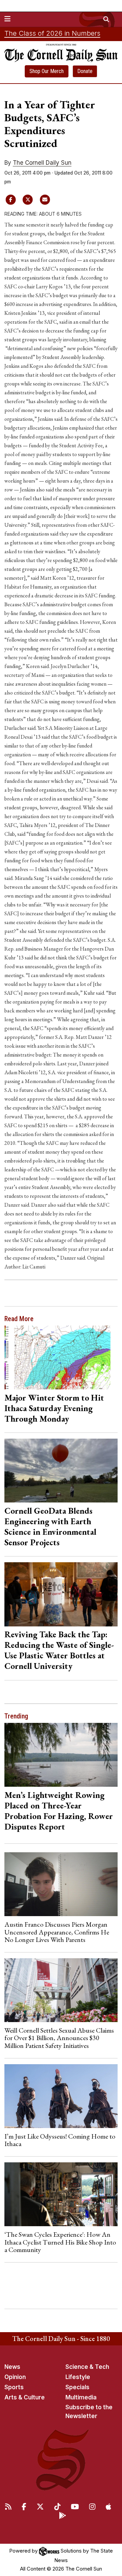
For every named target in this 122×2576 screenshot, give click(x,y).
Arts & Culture (25, 2397)
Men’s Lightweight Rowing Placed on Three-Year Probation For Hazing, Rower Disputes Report (59, 1811)
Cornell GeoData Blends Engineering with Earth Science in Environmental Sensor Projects (50, 1526)
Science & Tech (87, 2367)
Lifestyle (78, 2377)
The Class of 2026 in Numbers (52, 33)
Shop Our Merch (47, 71)
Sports (14, 2387)
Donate (85, 71)
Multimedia (81, 2397)
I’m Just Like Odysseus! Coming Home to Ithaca (60, 2140)
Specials (77, 2387)
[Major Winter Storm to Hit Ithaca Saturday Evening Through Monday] (61, 1357)
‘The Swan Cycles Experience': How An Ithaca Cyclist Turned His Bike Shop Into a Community (60, 2242)
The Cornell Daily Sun (42, 163)
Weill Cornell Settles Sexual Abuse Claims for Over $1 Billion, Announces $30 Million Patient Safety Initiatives (59, 2038)
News (12, 2367)
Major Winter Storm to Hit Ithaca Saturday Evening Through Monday (54, 1408)
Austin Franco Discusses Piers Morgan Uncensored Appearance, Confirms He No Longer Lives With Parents (57, 1932)
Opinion (15, 2377)
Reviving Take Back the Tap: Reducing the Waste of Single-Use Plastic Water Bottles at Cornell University (59, 1650)
